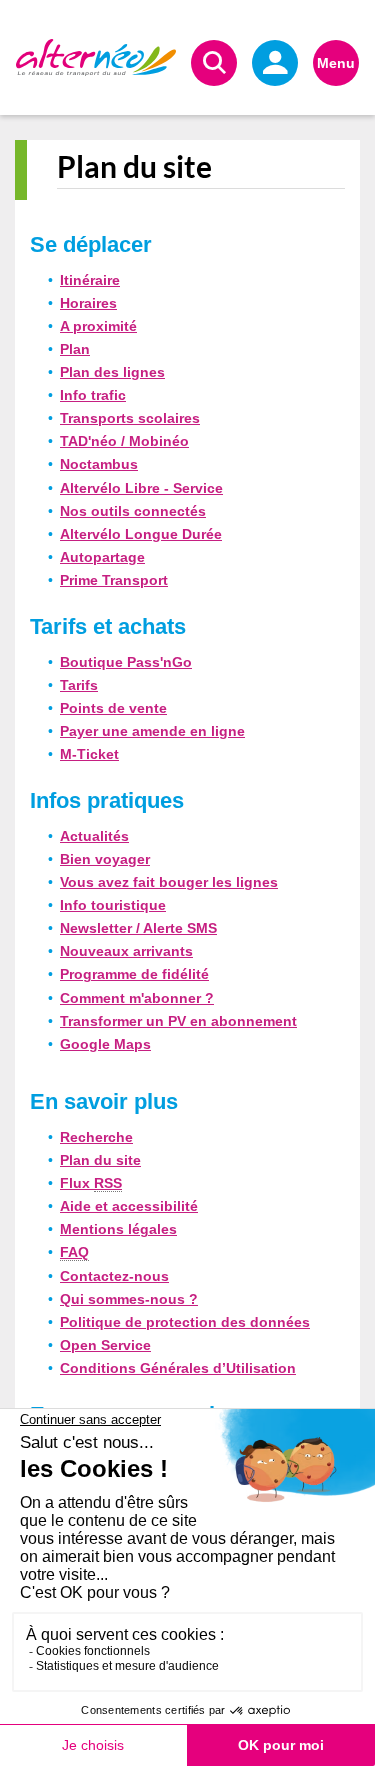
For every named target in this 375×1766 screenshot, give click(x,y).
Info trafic (93, 395)
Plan (75, 349)
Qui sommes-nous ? (129, 1299)
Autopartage (102, 557)
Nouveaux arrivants (126, 951)
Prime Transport (114, 580)
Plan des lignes (112, 372)
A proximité (98, 326)
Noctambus (99, 464)
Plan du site (100, 1160)
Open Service (105, 1345)
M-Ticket (89, 754)
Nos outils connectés (133, 511)
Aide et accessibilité (129, 1206)
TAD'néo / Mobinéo (124, 441)
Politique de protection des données (185, 1322)
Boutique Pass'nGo (126, 662)
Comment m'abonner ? (137, 998)
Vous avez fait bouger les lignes (169, 882)
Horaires (88, 303)
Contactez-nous (114, 1276)
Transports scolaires (130, 418)
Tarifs (79, 685)
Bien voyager (105, 859)
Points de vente (113, 708)
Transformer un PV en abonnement (178, 1021)
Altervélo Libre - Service (141, 488)
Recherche (96, 1137)
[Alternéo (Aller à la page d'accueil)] (96, 57)
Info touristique (113, 905)
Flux (91, 1183)
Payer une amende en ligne (152, 731)
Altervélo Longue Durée (141, 534)
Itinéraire (90, 280)
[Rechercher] (214, 63)
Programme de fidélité (134, 974)
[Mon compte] (275, 63)
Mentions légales (118, 1229)
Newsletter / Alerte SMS (138, 928)
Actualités (94, 836)
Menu (336, 63)
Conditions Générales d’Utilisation (178, 1368)
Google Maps (105, 1044)
